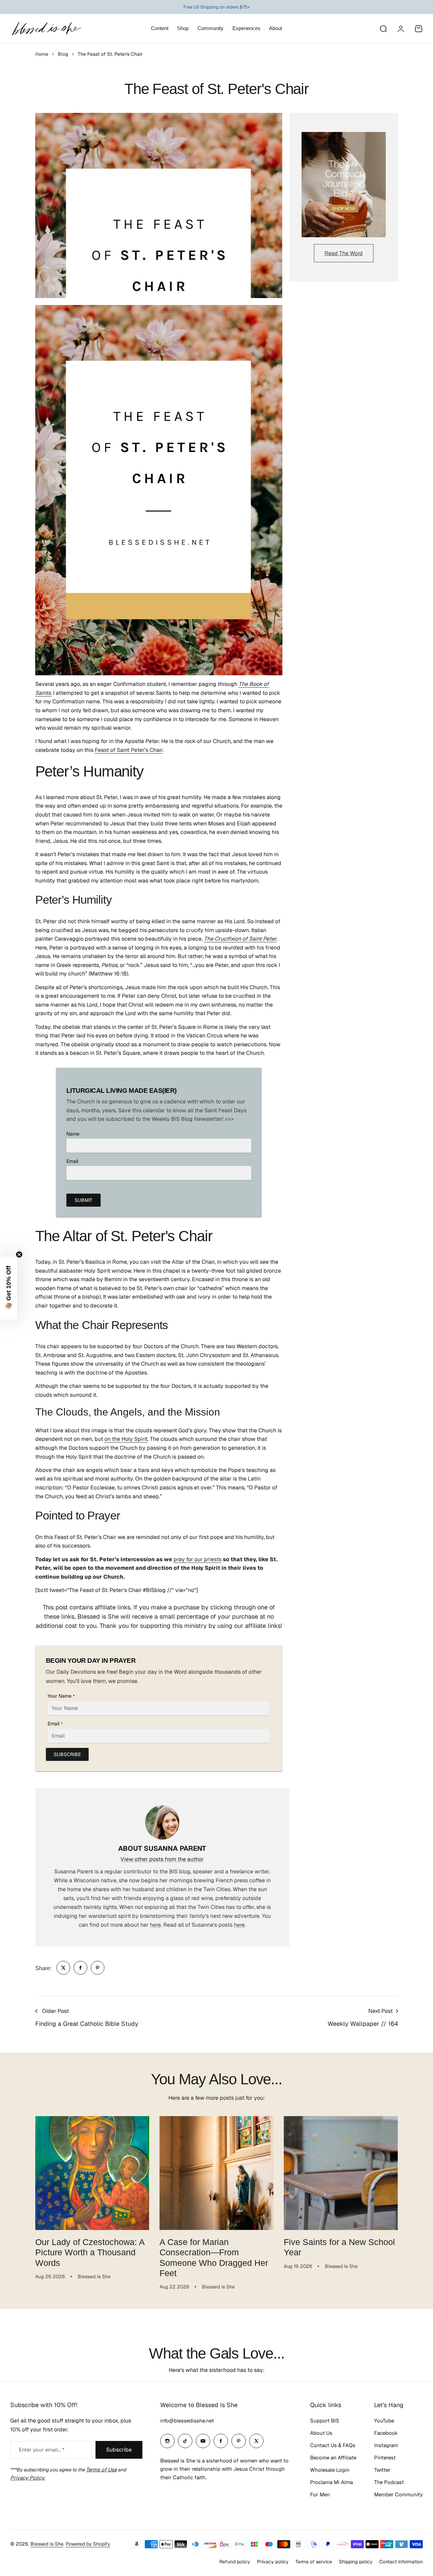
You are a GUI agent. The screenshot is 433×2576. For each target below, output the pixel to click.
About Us (321, 2433)
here (155, 1925)
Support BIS (325, 2421)
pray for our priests (198, 1559)
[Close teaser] (19, 1254)
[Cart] (419, 29)
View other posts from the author (162, 1859)
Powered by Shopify (88, 2544)
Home (42, 54)
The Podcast (389, 2482)
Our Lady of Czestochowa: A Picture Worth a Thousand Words (90, 2252)
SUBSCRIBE (67, 1754)
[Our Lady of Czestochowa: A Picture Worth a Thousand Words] (92, 2173)
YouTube (384, 2421)
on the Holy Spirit (126, 1439)
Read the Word (344, 253)
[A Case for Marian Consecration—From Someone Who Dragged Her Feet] (216, 2173)
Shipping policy (356, 2562)
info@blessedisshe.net (187, 2421)
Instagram (386, 2445)
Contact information (401, 2562)
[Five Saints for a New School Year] (341, 2173)
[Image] (344, 185)
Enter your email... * (42, 2450)
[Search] (383, 29)
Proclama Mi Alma (332, 2482)
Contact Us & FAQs (333, 2445)
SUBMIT (84, 1200)
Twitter (382, 2470)
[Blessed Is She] (46, 29)
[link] (63, 1968)
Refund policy (235, 2562)
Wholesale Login (330, 2470)
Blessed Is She (47, 2544)
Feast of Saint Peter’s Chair (129, 750)
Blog (63, 54)
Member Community (398, 2494)
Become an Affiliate (333, 2458)
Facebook (386, 2433)
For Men (320, 2494)
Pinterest (385, 2458)
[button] (9, 1288)
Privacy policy (273, 2562)
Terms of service (314, 2562)
